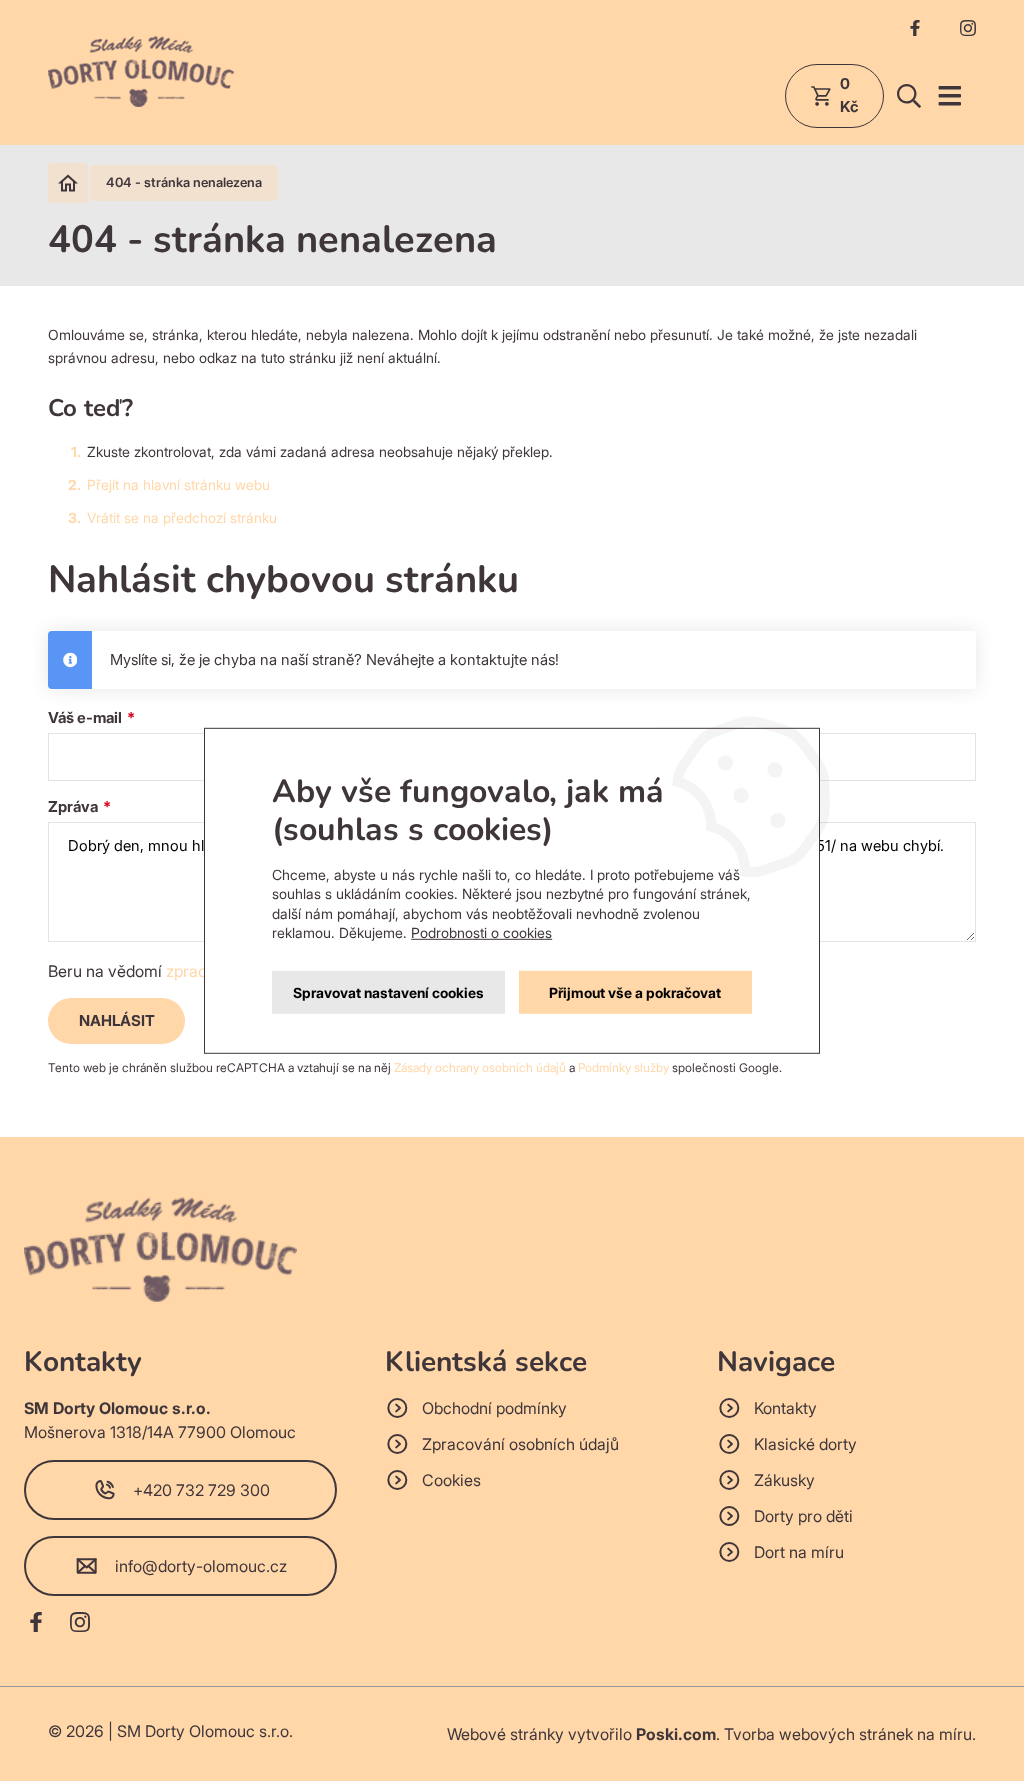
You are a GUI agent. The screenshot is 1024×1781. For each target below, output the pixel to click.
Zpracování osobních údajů (520, 1444)
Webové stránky (505, 1734)
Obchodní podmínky (494, 1408)
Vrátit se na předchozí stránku (182, 517)
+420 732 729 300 (201, 1490)
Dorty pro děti (803, 1516)
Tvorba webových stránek (818, 1734)
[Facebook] (915, 32)
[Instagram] (968, 32)
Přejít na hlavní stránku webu (178, 484)
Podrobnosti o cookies (481, 932)
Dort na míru (799, 1552)
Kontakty (785, 1408)
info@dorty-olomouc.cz (201, 1566)
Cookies (451, 1480)
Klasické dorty (805, 1444)
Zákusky (784, 1480)
